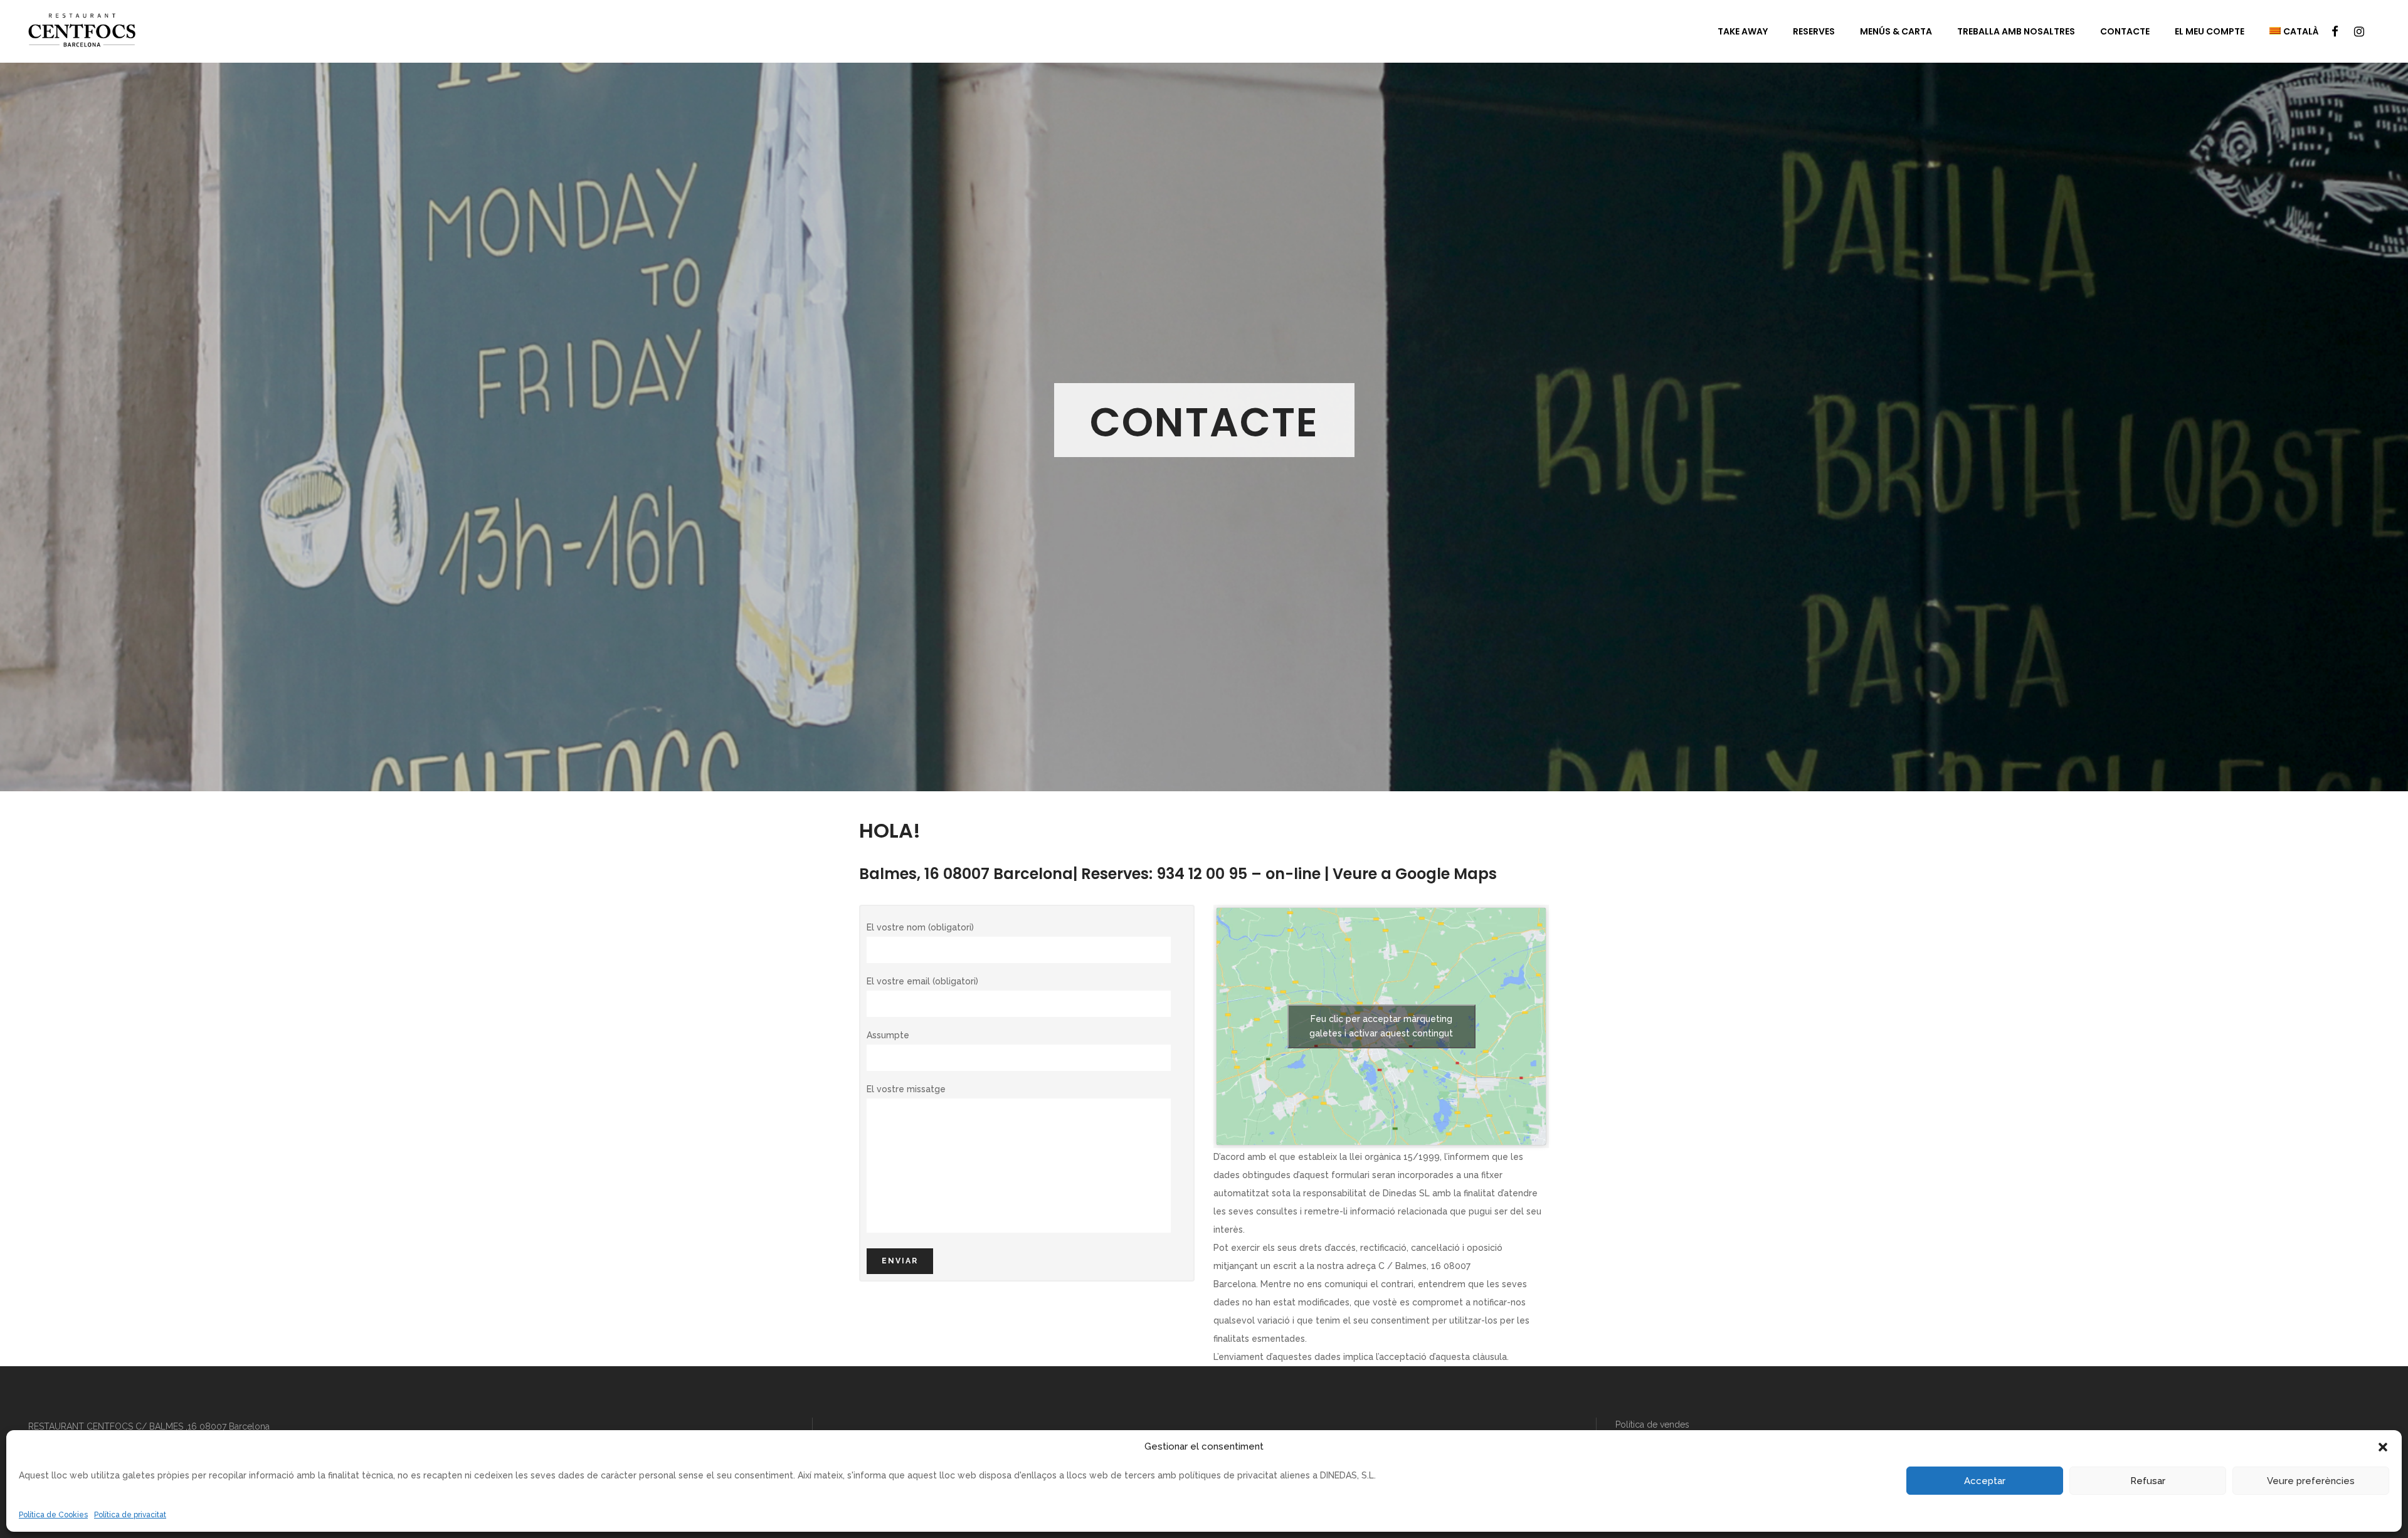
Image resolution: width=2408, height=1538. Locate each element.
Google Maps (1446, 874)
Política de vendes (1652, 1425)
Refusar (2148, 1481)
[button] (2383, 1447)
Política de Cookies (53, 1515)
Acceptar (1985, 1481)
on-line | (1297, 874)
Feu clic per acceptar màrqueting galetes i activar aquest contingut (1381, 1026)
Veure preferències (2311, 1481)
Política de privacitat (130, 1515)
